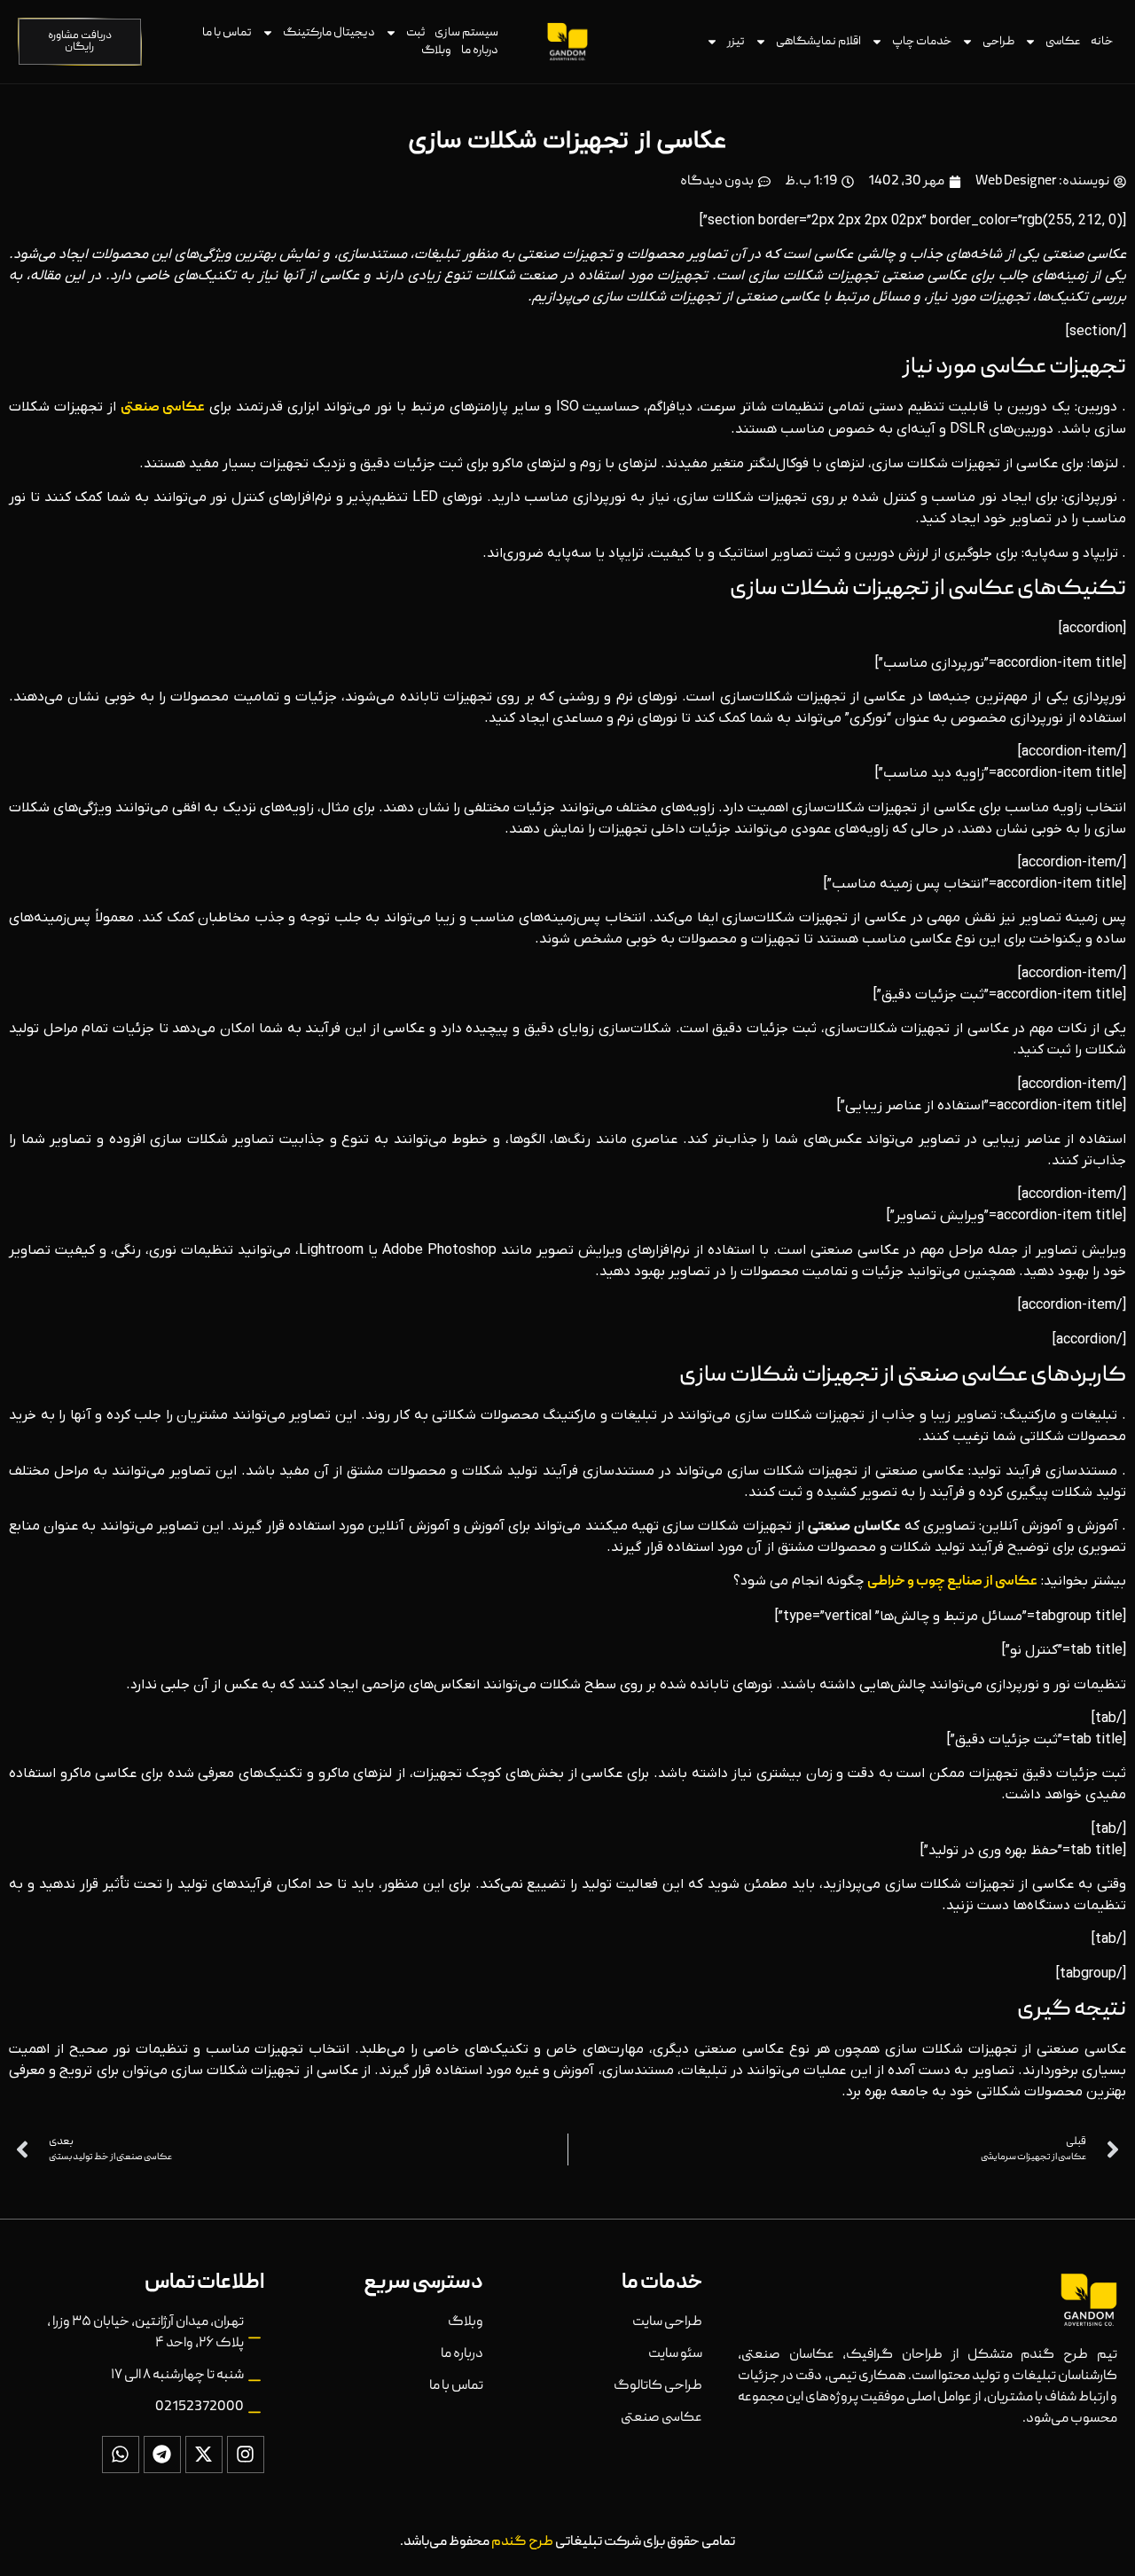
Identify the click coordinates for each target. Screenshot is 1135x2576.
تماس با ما (227, 33)
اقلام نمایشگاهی (818, 42)
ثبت (415, 33)
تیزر (736, 42)
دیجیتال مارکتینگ (329, 33)
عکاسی (1063, 42)
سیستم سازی (466, 33)
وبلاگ (436, 51)
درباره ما (480, 51)
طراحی (998, 42)
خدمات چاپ (922, 42)
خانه (1102, 42)
